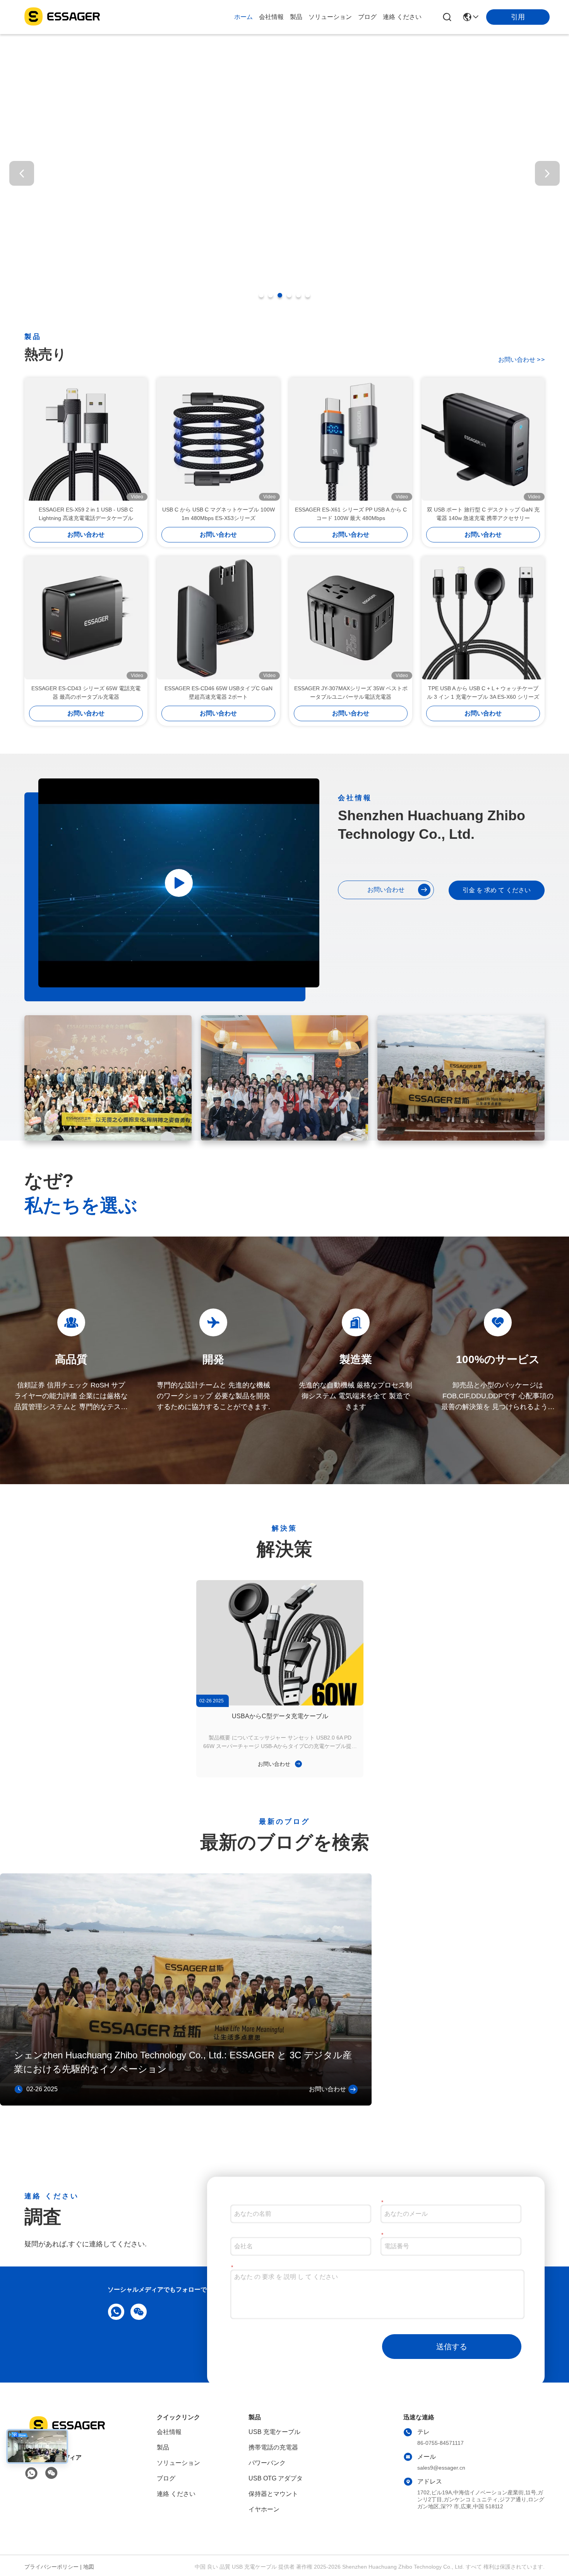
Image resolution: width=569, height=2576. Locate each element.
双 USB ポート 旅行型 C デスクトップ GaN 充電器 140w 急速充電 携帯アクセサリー (483, 514)
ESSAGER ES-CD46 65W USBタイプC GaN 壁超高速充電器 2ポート (219, 693)
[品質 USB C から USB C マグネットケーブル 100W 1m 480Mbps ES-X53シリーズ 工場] (218, 439)
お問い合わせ (521, 360)
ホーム (243, 17)
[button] (261, 295)
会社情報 (271, 17)
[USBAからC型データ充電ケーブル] (280, 1643)
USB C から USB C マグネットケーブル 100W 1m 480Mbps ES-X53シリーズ (219, 514)
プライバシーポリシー (51, 2567)
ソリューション (330, 17)
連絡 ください (402, 17)
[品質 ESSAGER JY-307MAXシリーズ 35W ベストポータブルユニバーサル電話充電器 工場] (351, 618)
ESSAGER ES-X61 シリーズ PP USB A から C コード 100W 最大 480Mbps (351, 514)
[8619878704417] (115, 2311)
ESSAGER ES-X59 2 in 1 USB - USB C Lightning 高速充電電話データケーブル (86, 514)
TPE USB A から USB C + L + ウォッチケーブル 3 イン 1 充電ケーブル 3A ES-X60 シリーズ (483, 693)
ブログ (367, 17)
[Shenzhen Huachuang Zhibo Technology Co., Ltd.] (62, 17)
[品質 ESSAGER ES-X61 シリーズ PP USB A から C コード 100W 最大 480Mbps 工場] (351, 439)
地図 (89, 2567)
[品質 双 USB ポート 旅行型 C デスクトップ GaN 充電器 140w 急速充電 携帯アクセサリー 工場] (483, 439)
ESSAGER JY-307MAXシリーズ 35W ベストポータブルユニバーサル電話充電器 (351, 693)
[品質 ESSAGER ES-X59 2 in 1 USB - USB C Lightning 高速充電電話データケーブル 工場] (86, 439)
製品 (296, 17)
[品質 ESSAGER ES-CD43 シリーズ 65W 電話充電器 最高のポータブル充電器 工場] (86, 618)
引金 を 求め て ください (497, 890)
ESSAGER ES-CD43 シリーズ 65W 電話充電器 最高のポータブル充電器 (86, 693)
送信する (452, 2347)
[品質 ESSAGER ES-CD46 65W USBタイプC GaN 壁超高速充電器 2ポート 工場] (218, 618)
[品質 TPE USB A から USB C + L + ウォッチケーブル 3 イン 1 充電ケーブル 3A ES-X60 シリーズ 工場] (483, 618)
